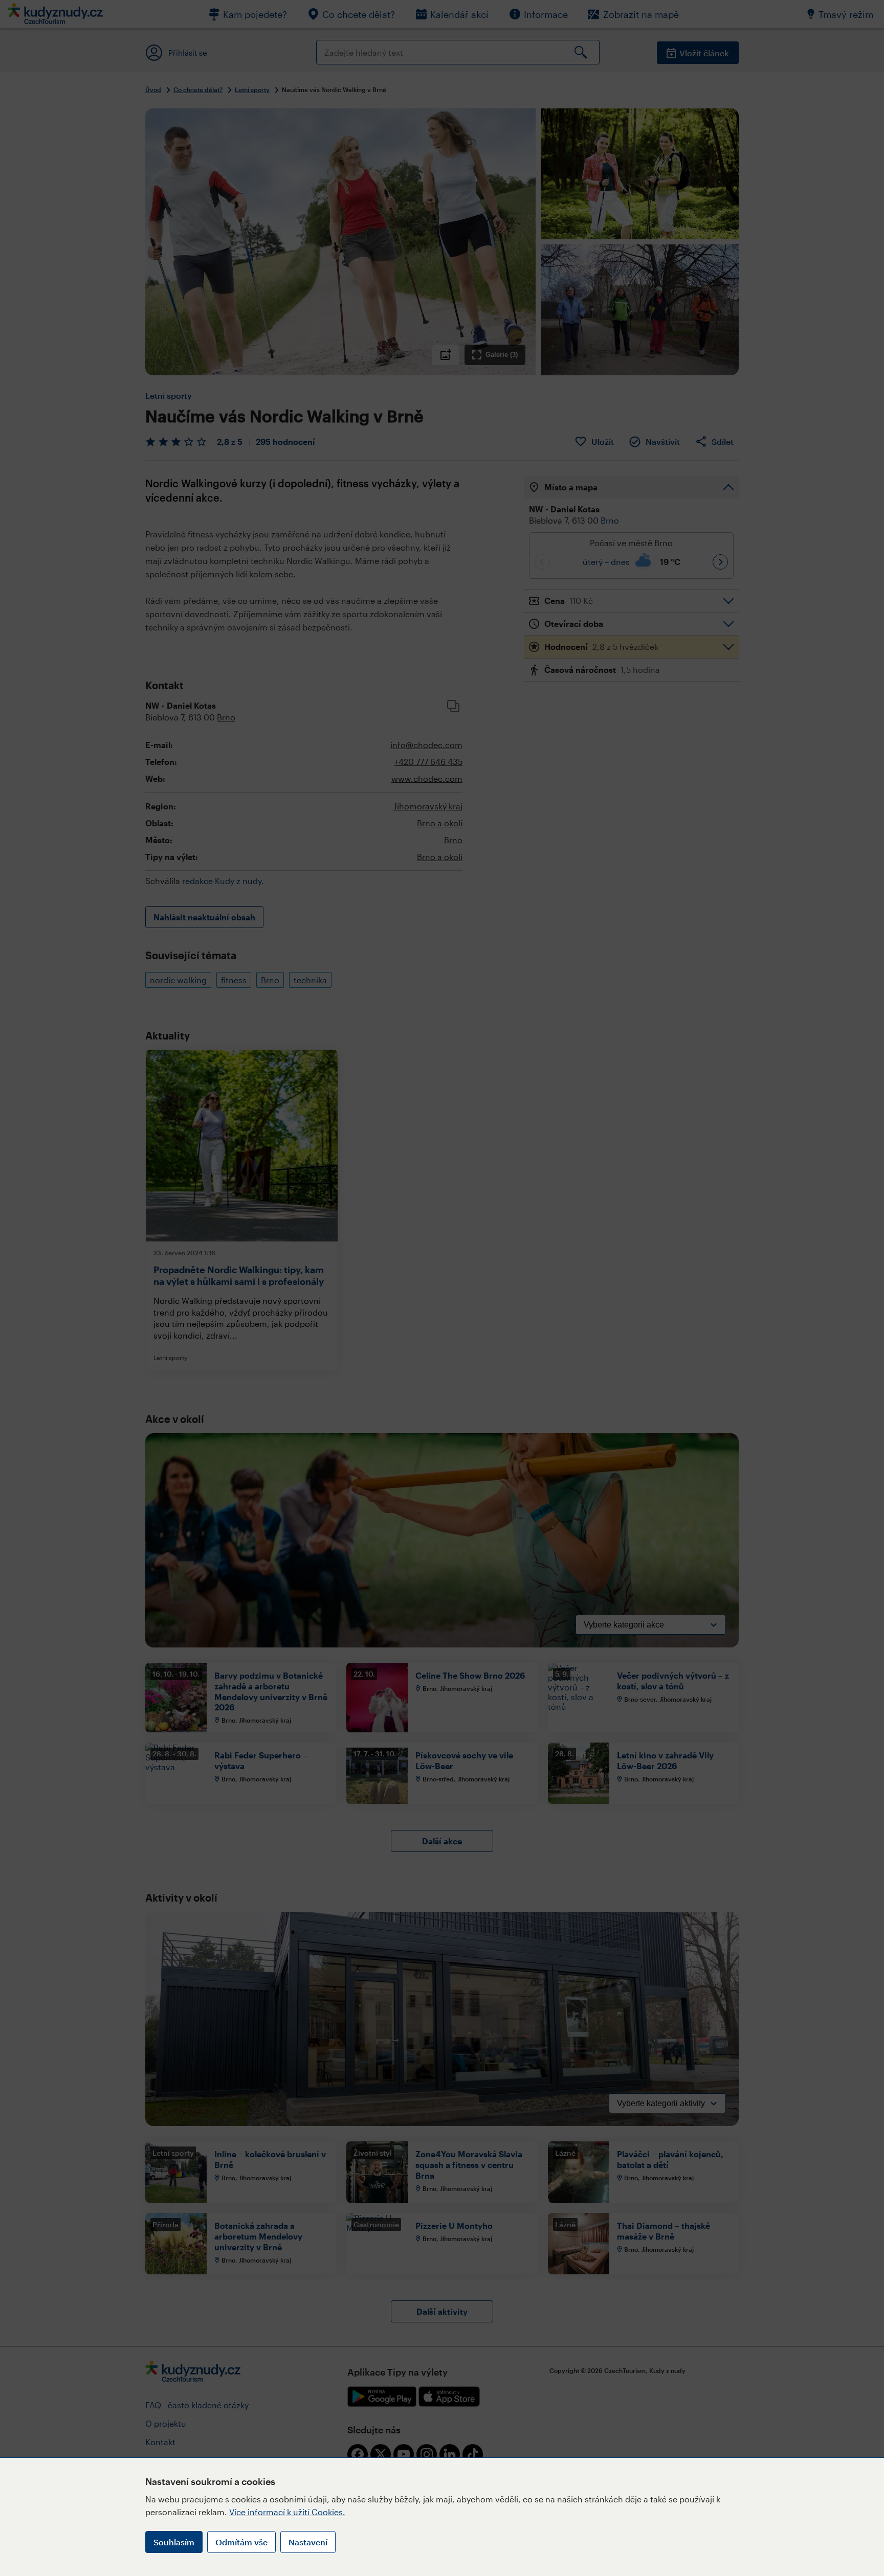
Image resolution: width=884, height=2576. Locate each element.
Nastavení (308, 2542)
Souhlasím (174, 2542)
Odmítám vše (241, 2542)
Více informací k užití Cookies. (287, 2512)
